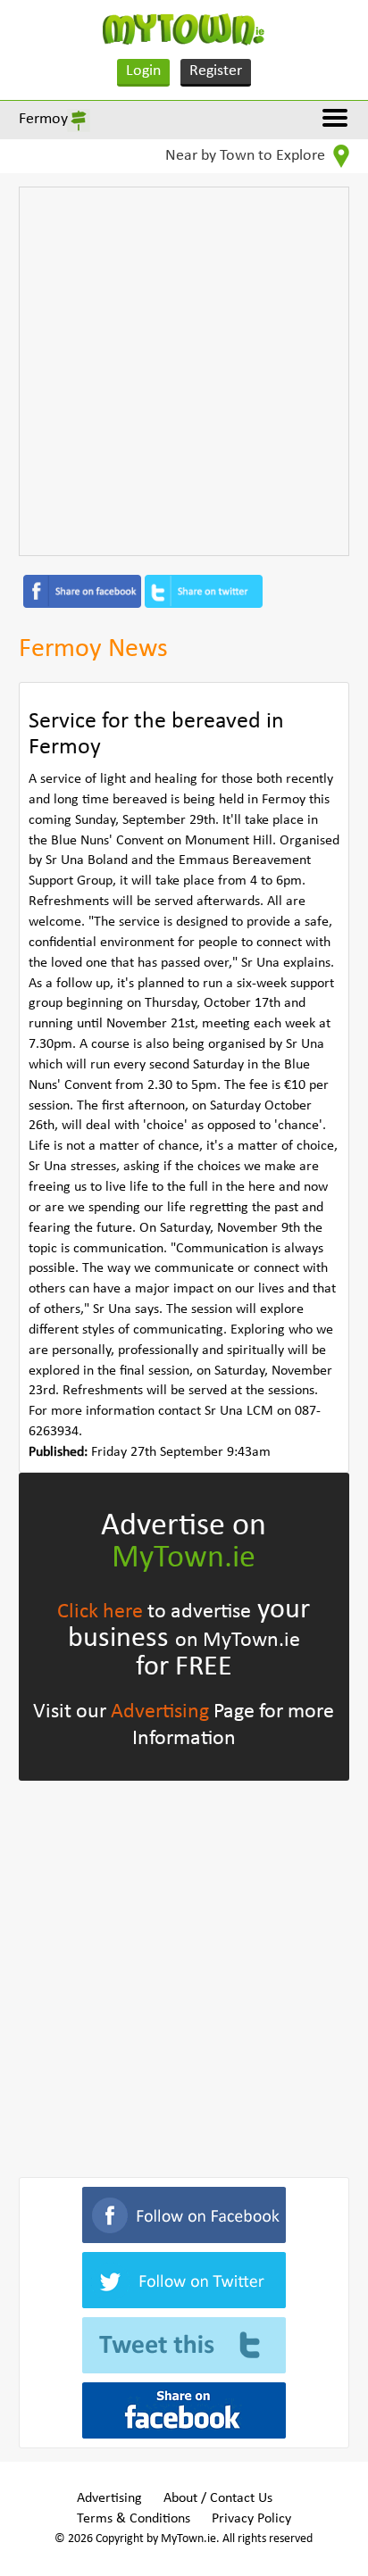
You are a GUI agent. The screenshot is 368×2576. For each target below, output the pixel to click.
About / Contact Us (218, 2498)
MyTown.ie (184, 1558)
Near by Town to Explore (247, 156)
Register (216, 71)
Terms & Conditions (134, 2519)
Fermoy (43, 119)
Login (143, 71)
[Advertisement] (184, 371)
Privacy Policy (251, 2519)
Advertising (160, 1712)
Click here (100, 1612)
